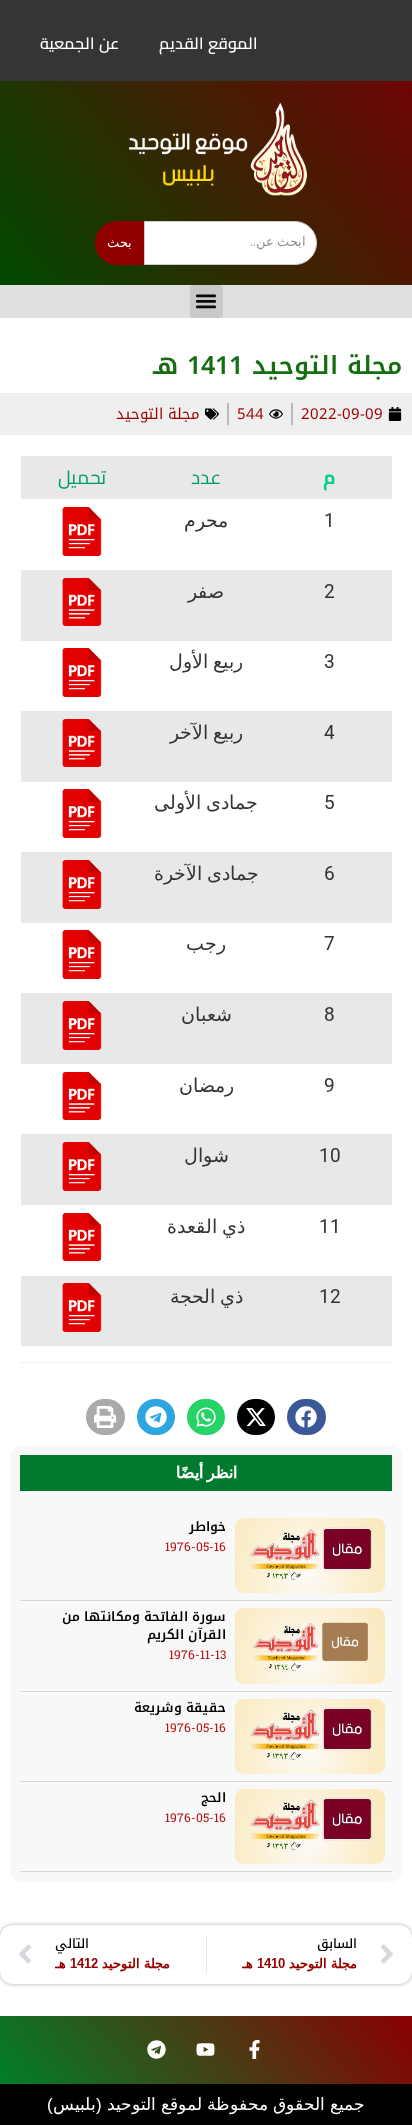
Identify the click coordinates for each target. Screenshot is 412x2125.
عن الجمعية (79, 43)
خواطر (207, 1526)
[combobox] (230, 243)
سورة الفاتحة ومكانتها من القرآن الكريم (144, 1625)
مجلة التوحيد (158, 414)
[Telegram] (156, 2050)
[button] (206, 301)
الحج (213, 1797)
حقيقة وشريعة (180, 1707)
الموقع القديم (208, 43)
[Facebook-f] (254, 2050)
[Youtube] (205, 2050)
